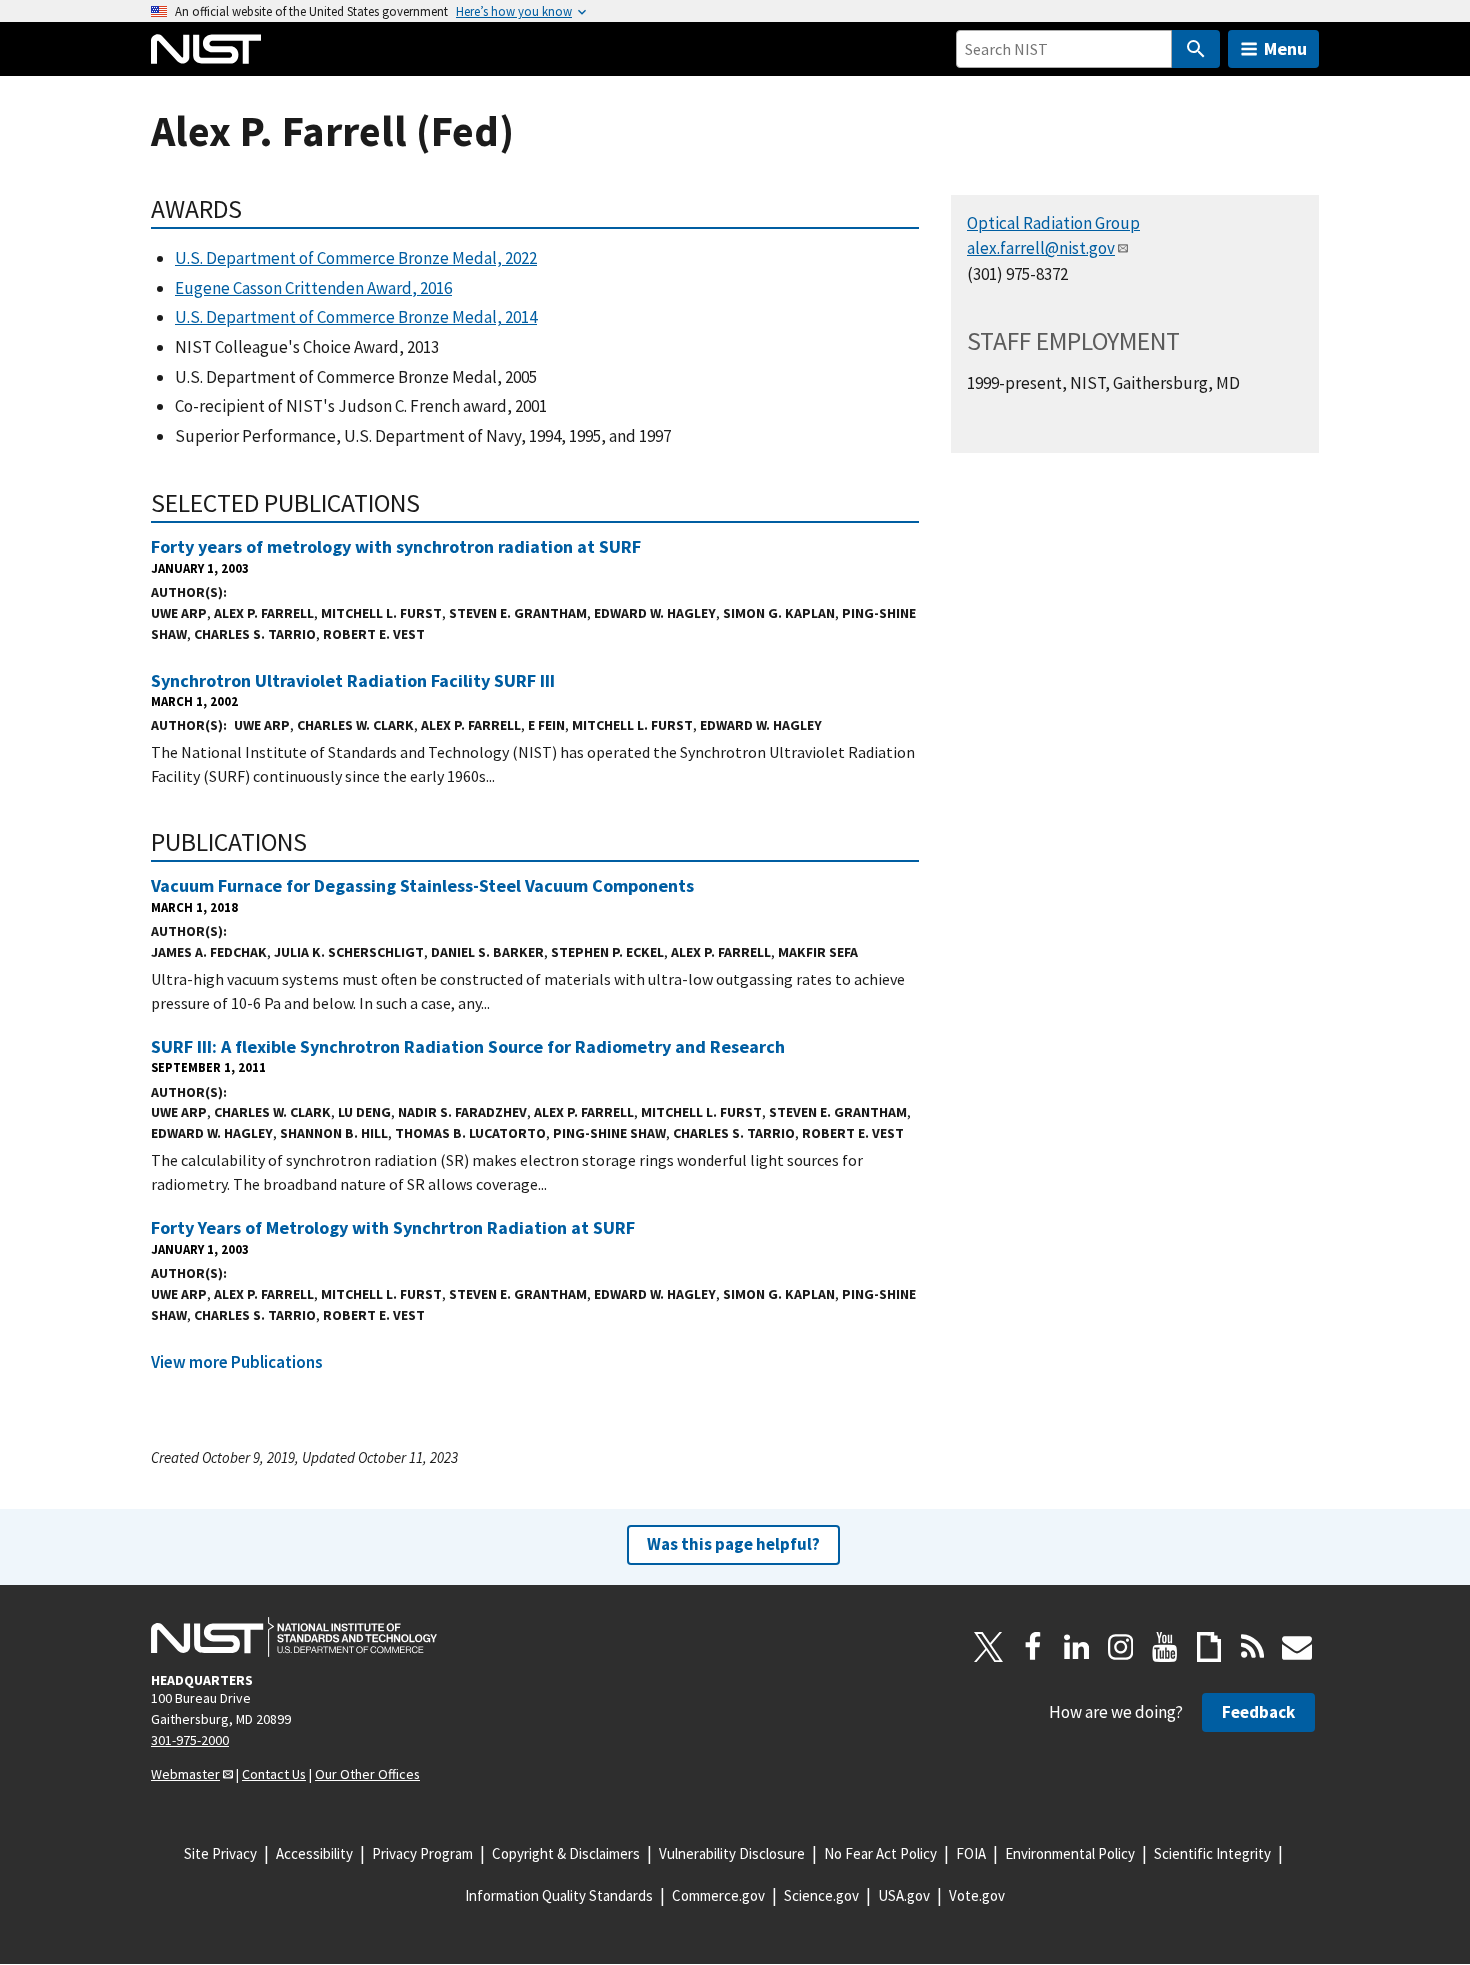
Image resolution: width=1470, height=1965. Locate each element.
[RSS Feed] (1253, 1647)
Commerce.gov (718, 1895)
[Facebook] (1033, 1647)
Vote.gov (977, 1895)
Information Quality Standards (559, 1895)
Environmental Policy (1070, 1853)
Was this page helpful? (733, 1544)
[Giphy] (1209, 1647)
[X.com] (989, 1647)
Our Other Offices (367, 1774)
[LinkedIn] (1077, 1647)
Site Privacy (220, 1853)
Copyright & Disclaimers (566, 1853)
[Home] (206, 49)
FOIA (971, 1853)
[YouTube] (1165, 1647)
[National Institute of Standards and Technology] (294, 1637)
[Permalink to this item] (255, 209)
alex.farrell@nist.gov (1041, 248)
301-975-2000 (190, 1740)
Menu (1285, 48)
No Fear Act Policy (880, 1853)
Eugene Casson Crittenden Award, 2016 (313, 288)
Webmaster (185, 1774)
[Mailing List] (1297, 1647)
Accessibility (314, 1853)
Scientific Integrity (1212, 1853)
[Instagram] (1121, 1647)
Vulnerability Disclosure (732, 1853)
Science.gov (821, 1895)
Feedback (1258, 1712)
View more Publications (237, 1362)
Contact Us (274, 1774)
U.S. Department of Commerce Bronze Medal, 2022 (356, 258)
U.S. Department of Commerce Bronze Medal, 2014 (356, 317)
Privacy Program (422, 1853)
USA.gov (904, 1895)
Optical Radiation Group (1053, 223)
